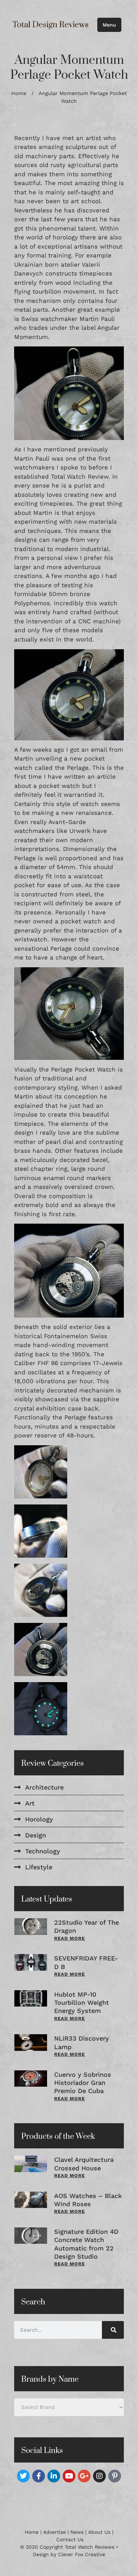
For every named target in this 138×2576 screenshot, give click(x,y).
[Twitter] (23, 2476)
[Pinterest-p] (115, 2476)
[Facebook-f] (39, 2476)
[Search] (113, 2330)
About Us (99, 2532)
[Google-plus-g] (84, 2476)
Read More (70, 1938)
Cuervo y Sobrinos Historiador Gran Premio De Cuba (83, 2083)
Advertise (54, 2532)
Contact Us (70, 2539)
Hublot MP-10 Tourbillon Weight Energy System (82, 2003)
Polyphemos (32, 603)
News (77, 2532)
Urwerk (80, 831)
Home (19, 93)
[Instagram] (99, 2476)
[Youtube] (69, 2476)
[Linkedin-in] (54, 2476)
